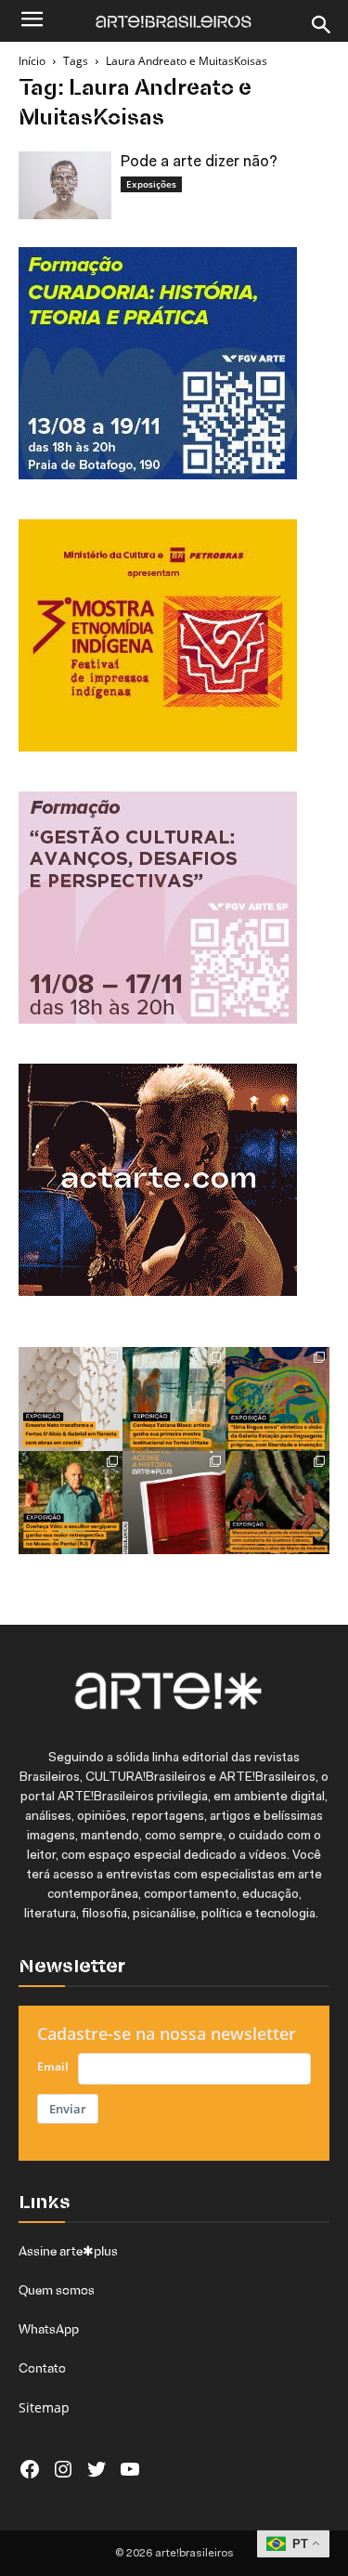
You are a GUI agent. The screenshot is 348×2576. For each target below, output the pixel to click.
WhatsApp (49, 2329)
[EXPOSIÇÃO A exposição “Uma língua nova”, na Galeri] (277, 1399)
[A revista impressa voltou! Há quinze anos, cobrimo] (174, 1503)
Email (53, 2066)
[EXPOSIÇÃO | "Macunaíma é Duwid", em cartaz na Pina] (277, 1503)
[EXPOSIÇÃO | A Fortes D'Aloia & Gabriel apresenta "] (71, 1399)
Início (32, 61)
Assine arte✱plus (68, 2251)
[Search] (322, 25)
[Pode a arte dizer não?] (65, 185)
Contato (42, 2368)
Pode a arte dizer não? (199, 162)
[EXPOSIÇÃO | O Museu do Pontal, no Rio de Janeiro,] (71, 1503)
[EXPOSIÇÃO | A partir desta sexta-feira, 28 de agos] (174, 1399)
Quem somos (57, 2290)
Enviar (68, 2109)
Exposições (151, 184)
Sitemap (44, 2407)
